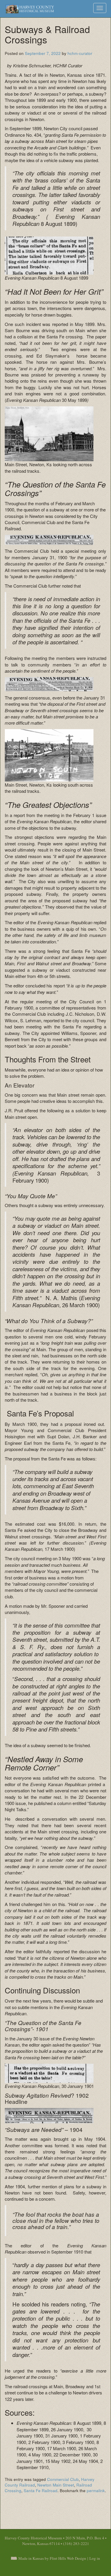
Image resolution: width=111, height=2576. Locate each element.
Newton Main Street (56, 2485)
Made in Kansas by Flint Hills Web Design (52, 2558)
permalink (96, 2491)
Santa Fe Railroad (41, 2491)
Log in (95, 2558)
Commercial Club (63, 2479)
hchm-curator (80, 53)
